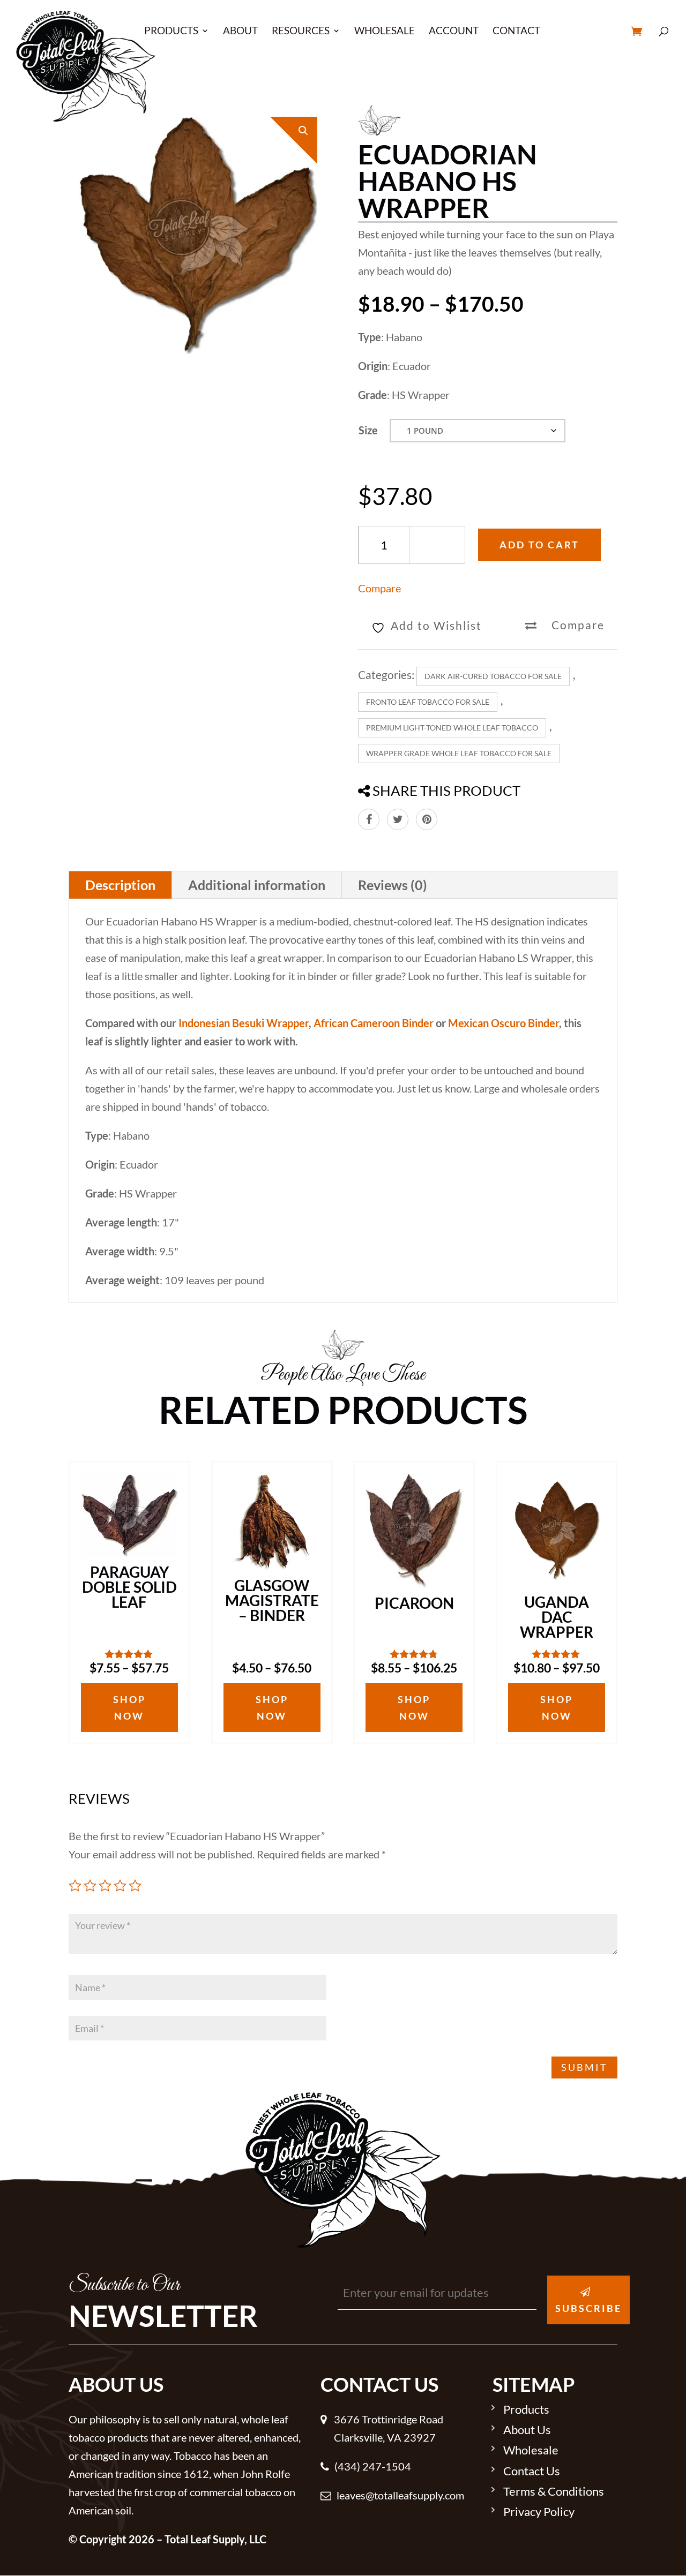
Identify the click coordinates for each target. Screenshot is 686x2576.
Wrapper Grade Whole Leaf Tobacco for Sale (459, 753)
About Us (527, 2430)
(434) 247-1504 (373, 2466)
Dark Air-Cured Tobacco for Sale (493, 676)
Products (171, 32)
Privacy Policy (539, 2512)
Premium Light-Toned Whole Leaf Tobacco (452, 728)
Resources (301, 32)
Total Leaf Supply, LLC (215, 2539)
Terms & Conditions (554, 2492)
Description (120, 885)
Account (454, 32)
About (240, 32)
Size (368, 430)
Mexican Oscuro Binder (504, 1023)
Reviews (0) (393, 885)
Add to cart (539, 545)
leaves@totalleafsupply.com (400, 2495)
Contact (516, 32)
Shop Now (129, 1708)
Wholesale (385, 32)
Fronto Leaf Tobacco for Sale (428, 702)
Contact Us (532, 2472)
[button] (303, 131)
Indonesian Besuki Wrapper (244, 1023)
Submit (584, 2067)
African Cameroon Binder (374, 1023)
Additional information (257, 885)
